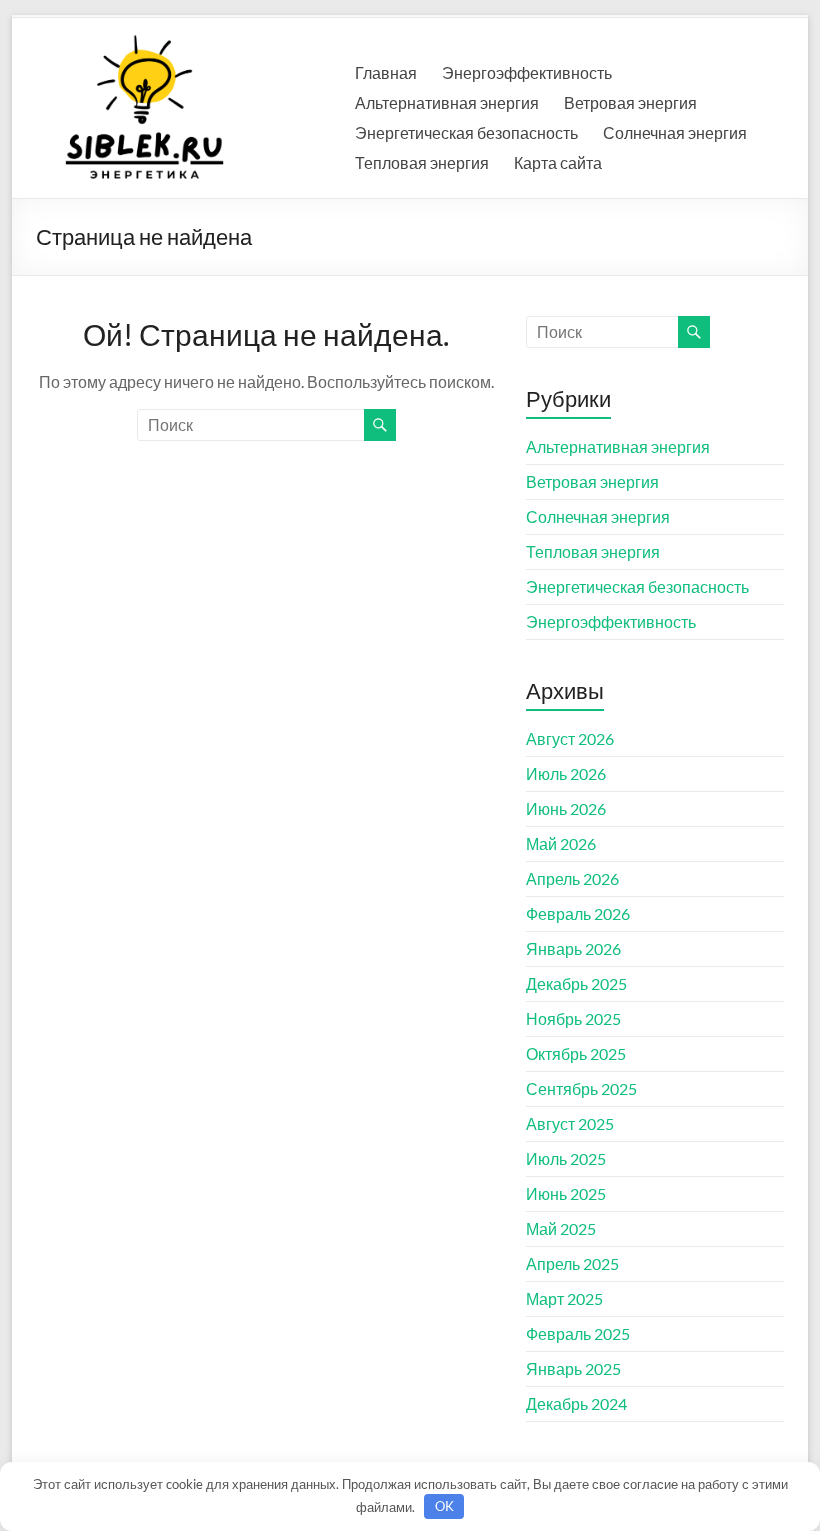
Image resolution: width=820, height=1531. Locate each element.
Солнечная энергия (675, 132)
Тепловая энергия (422, 162)
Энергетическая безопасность (466, 132)
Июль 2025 (566, 1158)
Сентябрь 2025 (581, 1088)
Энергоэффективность (527, 72)
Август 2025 (570, 1123)
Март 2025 (564, 1298)
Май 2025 (561, 1228)
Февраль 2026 (578, 913)
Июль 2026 (566, 773)
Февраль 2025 (578, 1333)
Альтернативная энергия (447, 102)
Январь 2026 (573, 948)
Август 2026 (570, 738)
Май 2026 (561, 843)
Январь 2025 (573, 1368)
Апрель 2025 (572, 1263)
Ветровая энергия (630, 102)
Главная (386, 72)
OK (444, 1506)
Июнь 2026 (566, 808)
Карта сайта (558, 162)
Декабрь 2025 (576, 983)
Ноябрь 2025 (573, 1018)
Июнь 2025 (566, 1193)
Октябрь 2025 (576, 1053)
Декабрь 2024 (576, 1403)
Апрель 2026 (572, 878)
